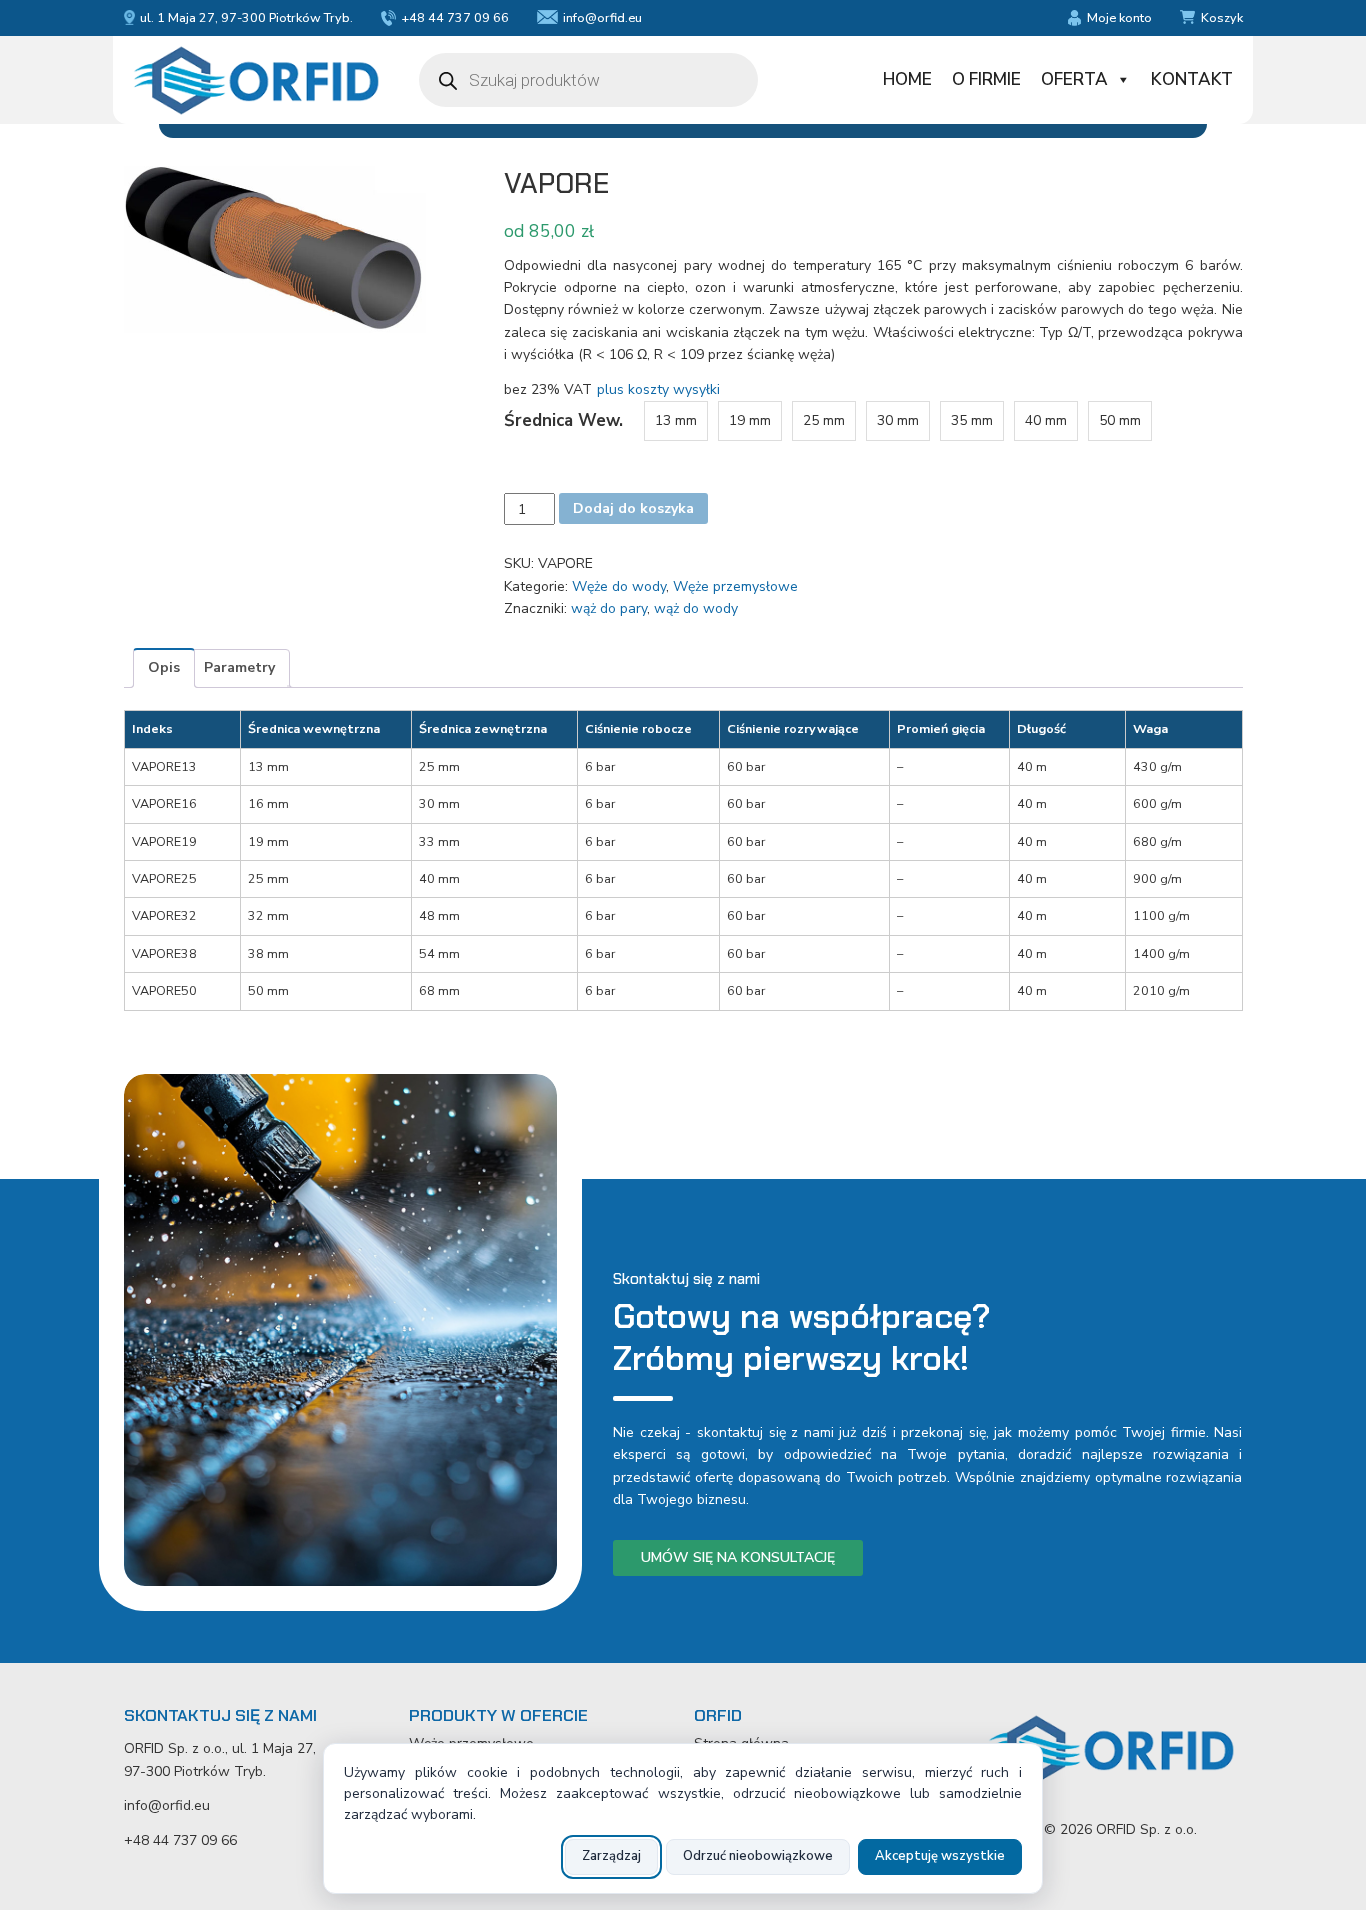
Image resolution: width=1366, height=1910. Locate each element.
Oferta (1074, 79)
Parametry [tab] (239, 667)
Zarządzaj (611, 1856)
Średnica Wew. (563, 420)
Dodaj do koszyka (633, 508)
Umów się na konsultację (738, 1557)
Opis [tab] (164, 667)
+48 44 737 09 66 (455, 17)
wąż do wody (696, 608)
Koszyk (1222, 17)
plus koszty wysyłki (658, 389)
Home (907, 79)
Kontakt (1192, 79)
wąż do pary (609, 608)
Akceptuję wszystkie (940, 1856)
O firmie (986, 79)
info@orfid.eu (602, 17)
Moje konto (1119, 17)
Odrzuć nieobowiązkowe (758, 1856)
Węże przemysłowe (735, 586)
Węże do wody (619, 586)
